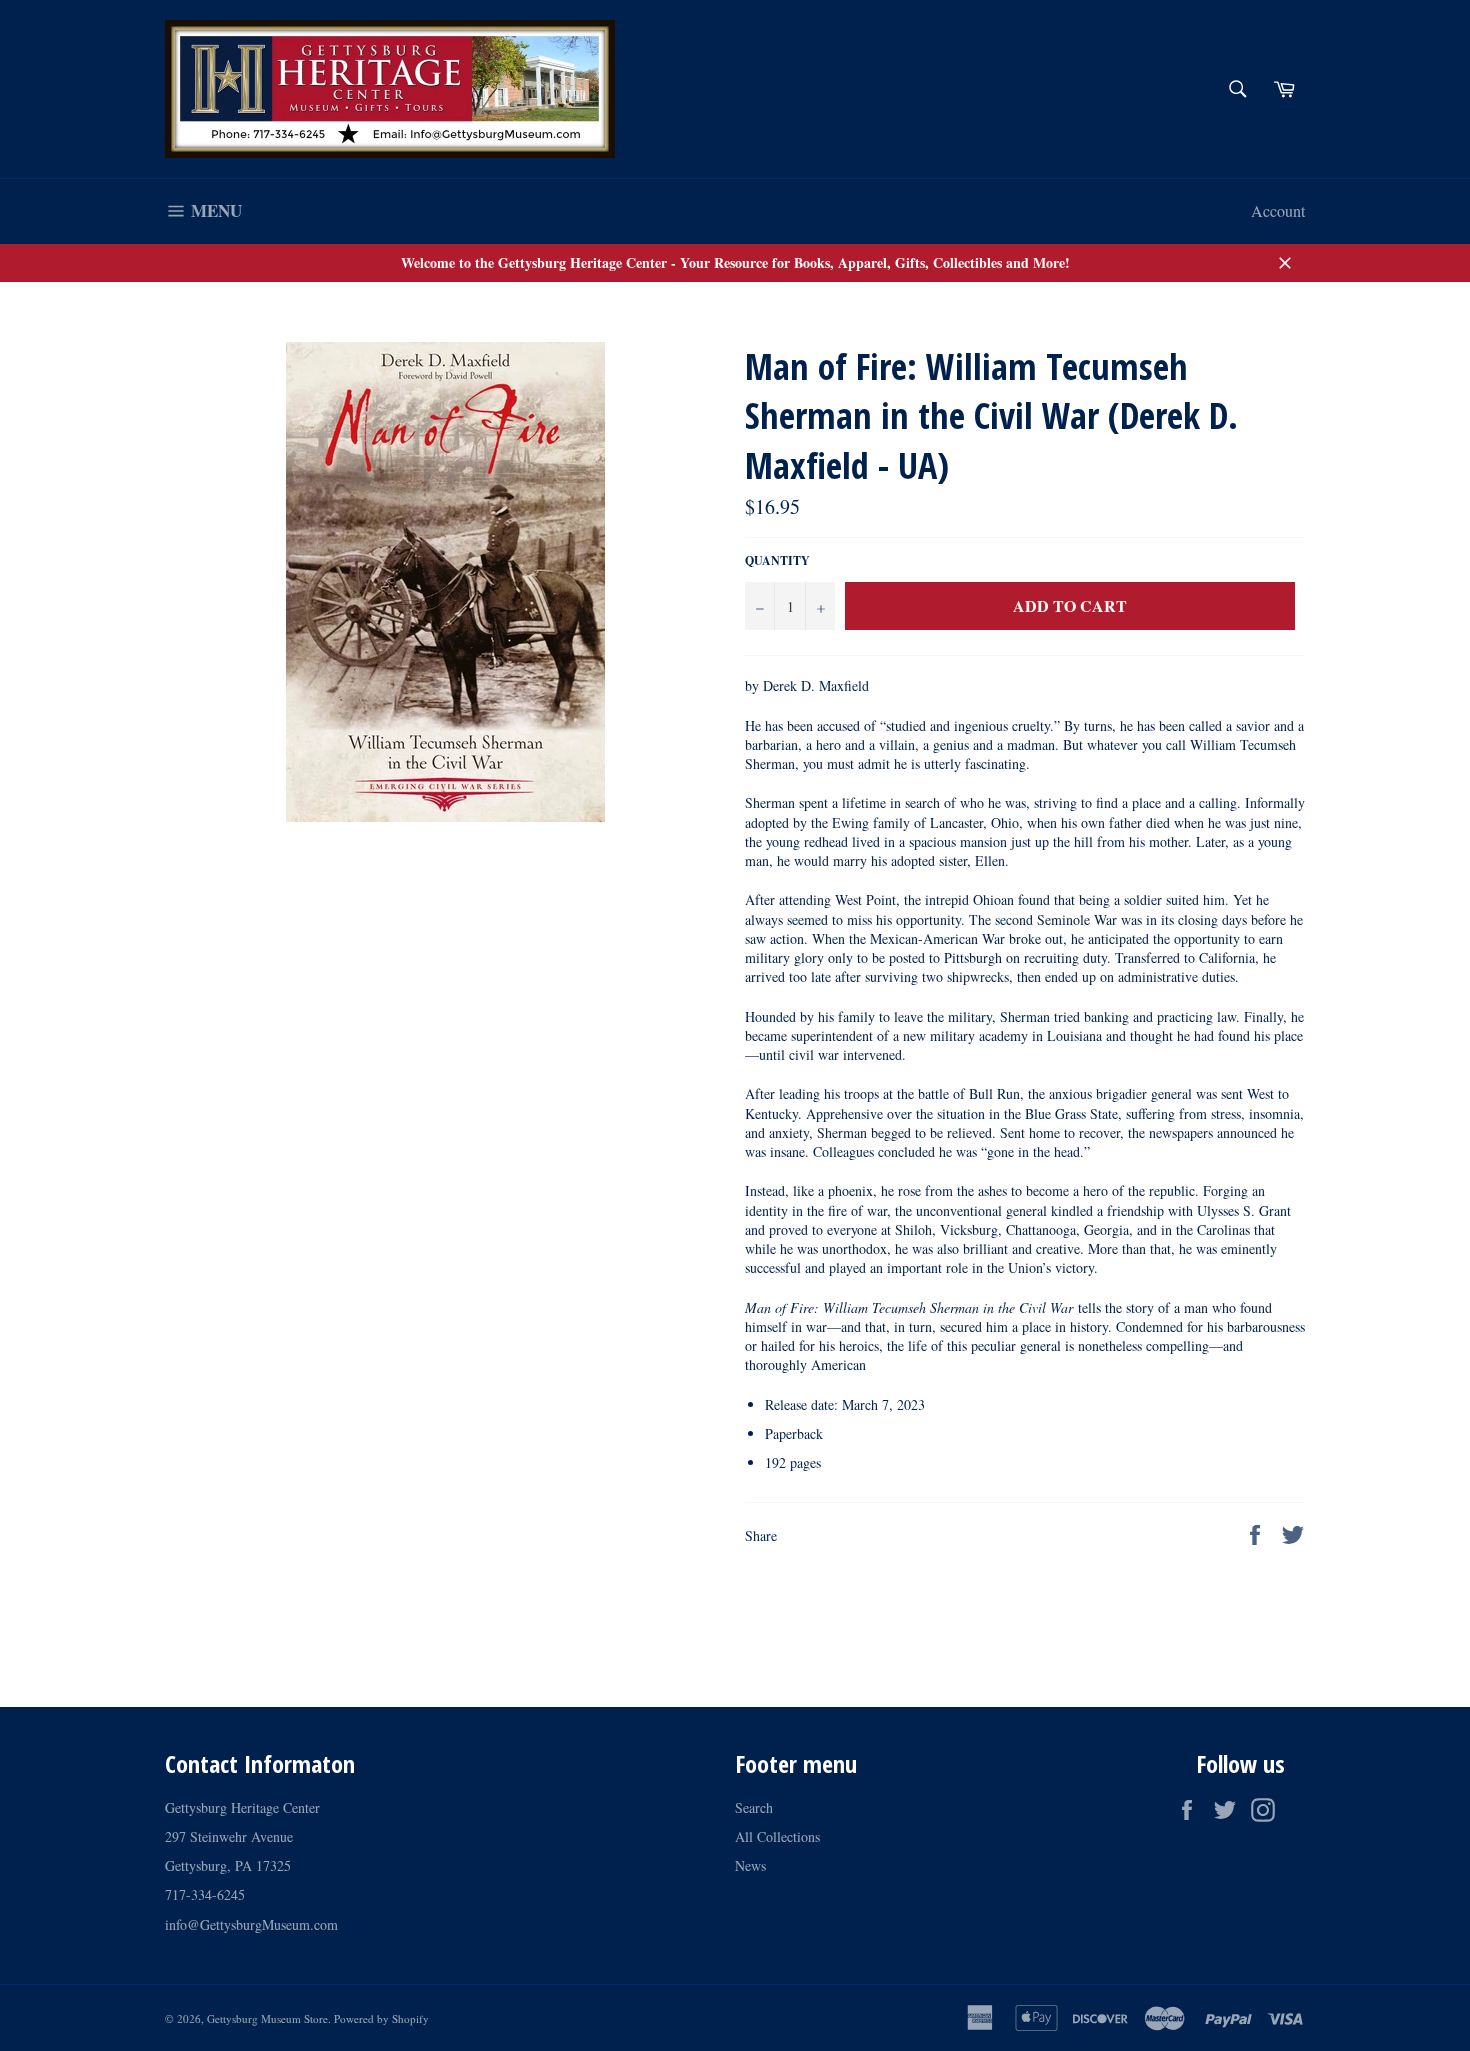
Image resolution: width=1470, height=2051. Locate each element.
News (750, 1865)
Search (754, 1807)
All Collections (777, 1836)
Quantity (777, 561)
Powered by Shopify (381, 2018)
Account (1278, 210)
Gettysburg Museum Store (267, 2018)
